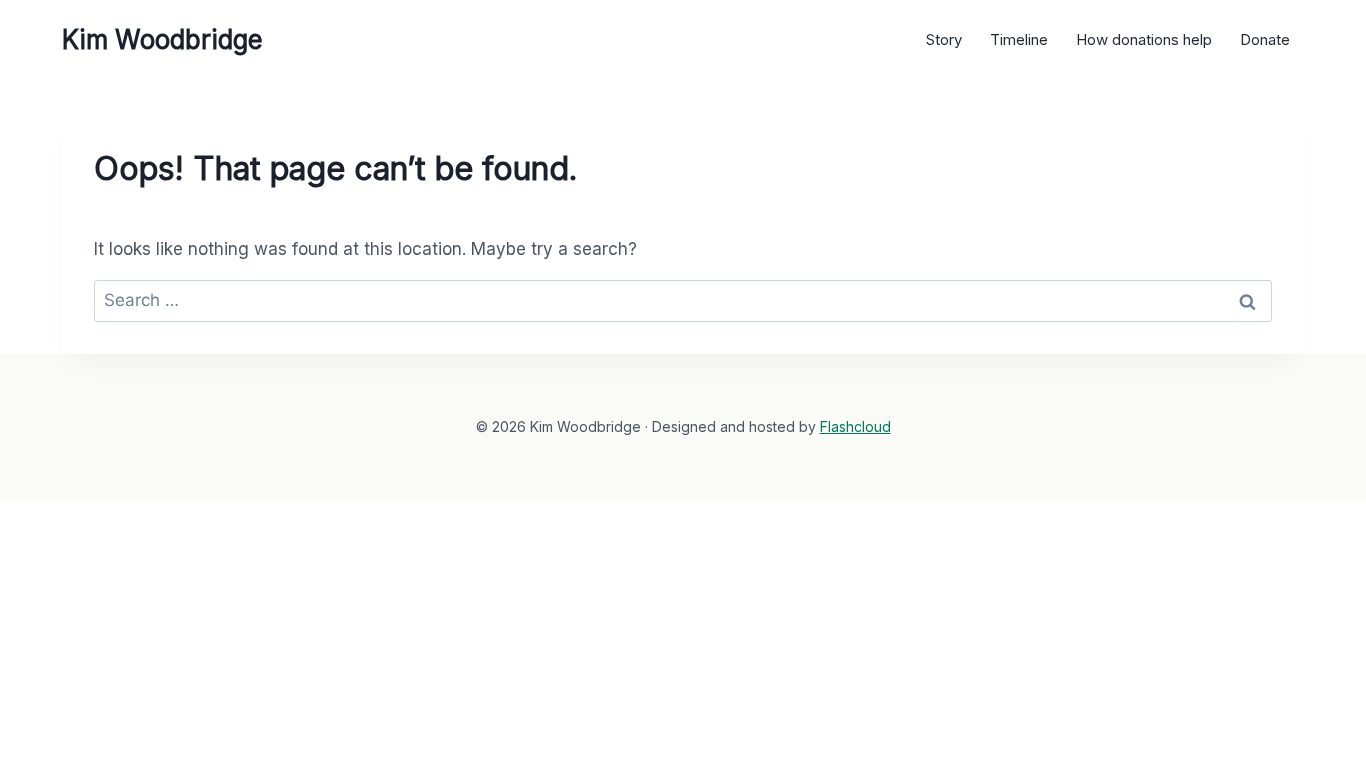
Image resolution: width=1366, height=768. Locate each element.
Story (944, 39)
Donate (1265, 39)
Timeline (1019, 39)
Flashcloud (855, 426)
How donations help (1144, 39)
